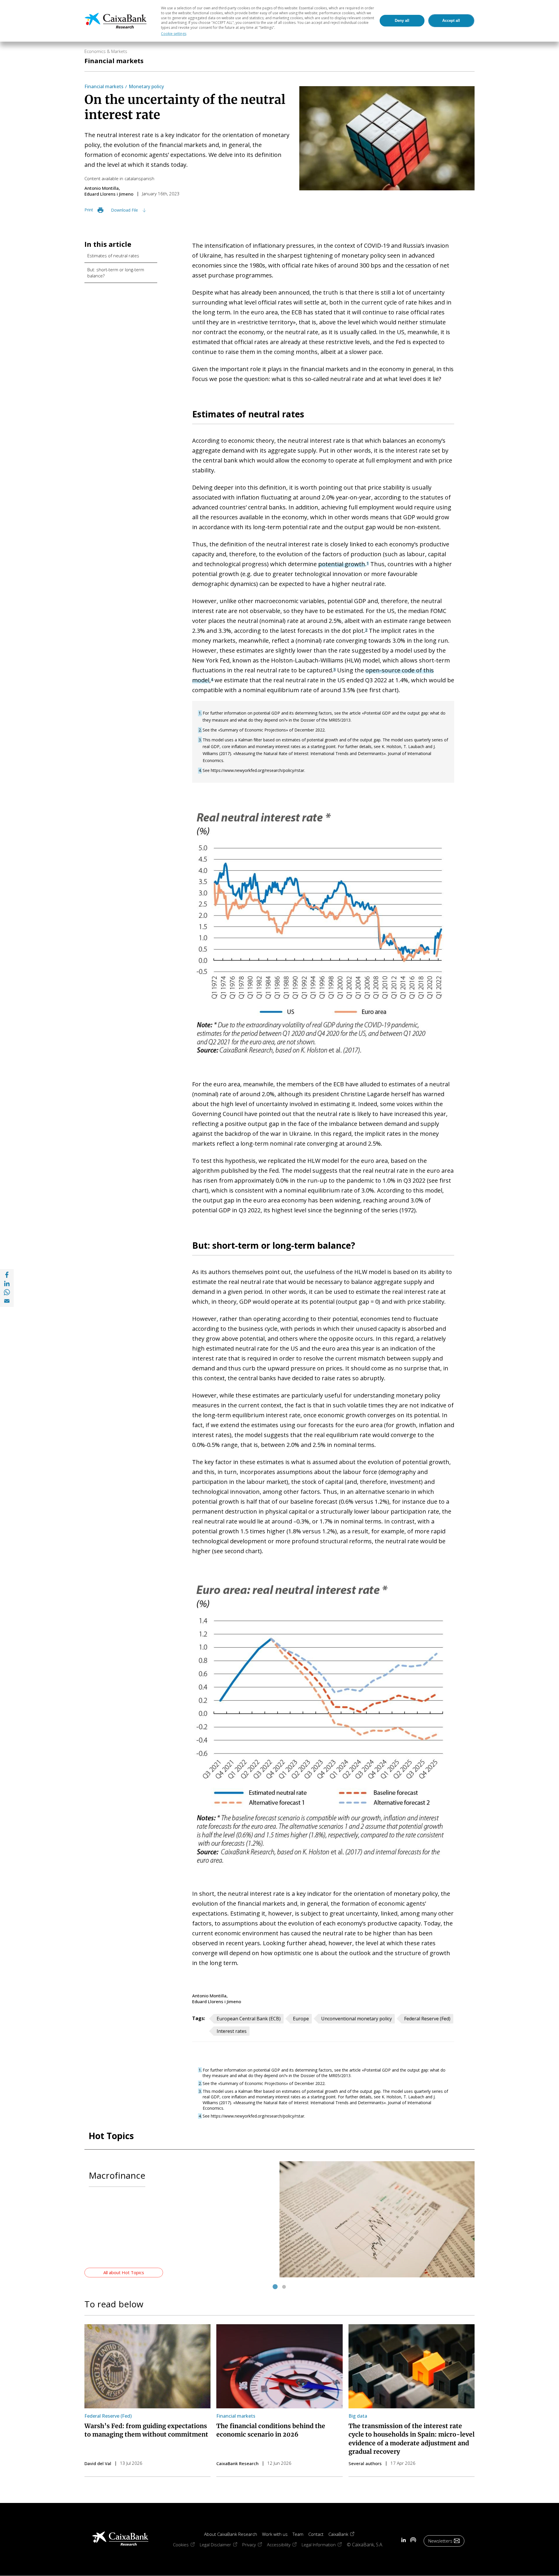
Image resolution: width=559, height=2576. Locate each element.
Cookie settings (174, 34)
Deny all (402, 21)
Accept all (451, 21)
